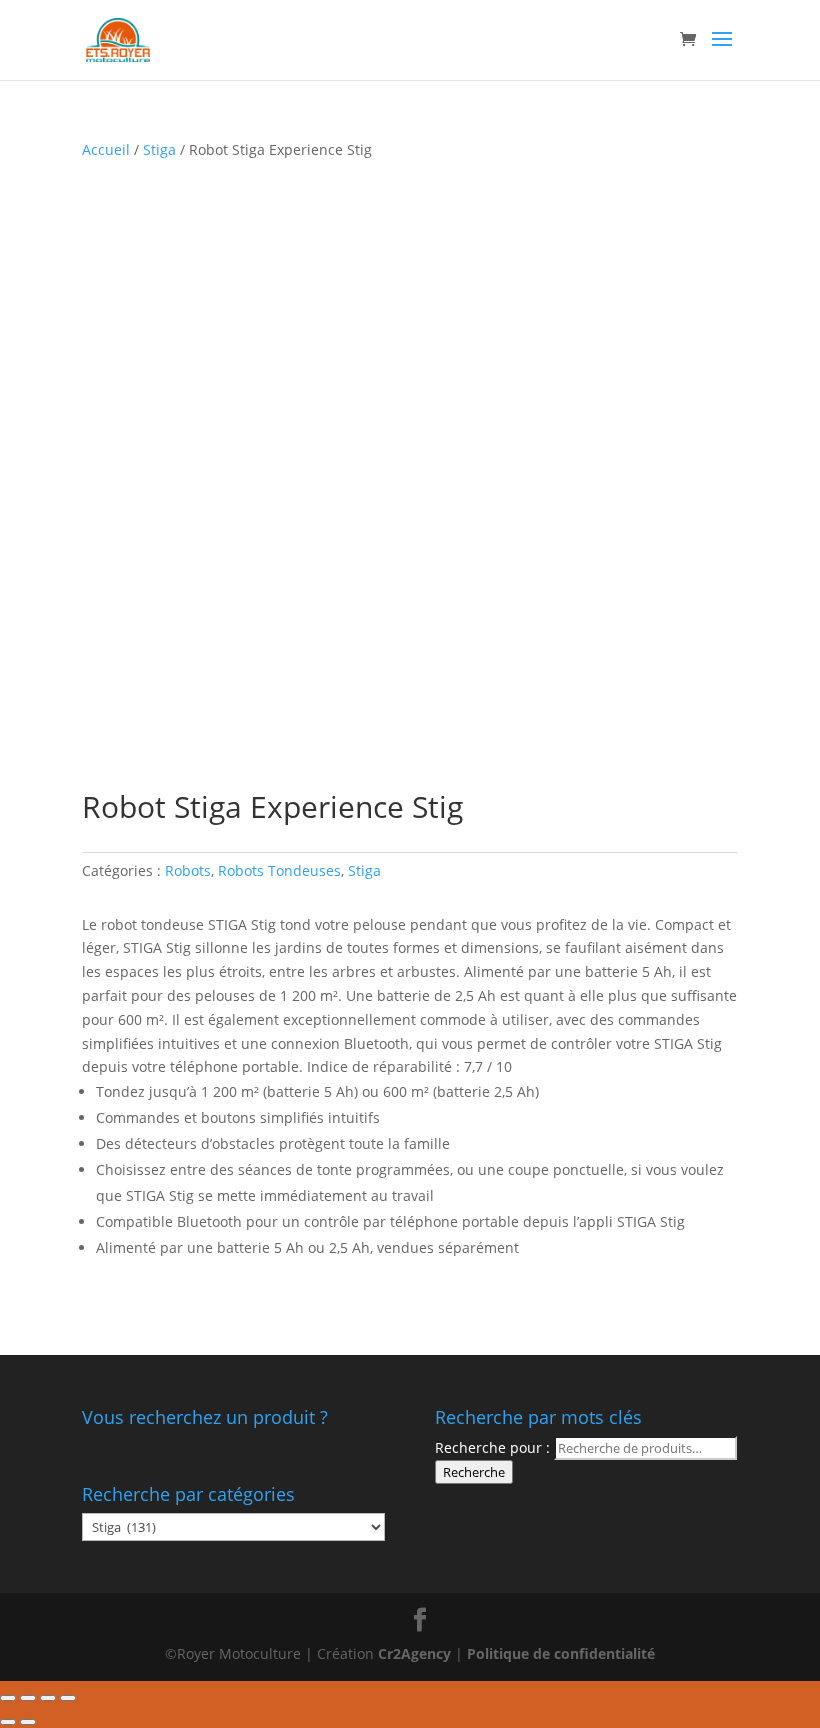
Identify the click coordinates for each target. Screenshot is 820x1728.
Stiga (159, 149)
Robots (188, 870)
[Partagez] (28, 1698)
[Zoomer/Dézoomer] (68, 1698)
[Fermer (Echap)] (8, 1698)
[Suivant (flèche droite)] (28, 1722)
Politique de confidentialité (561, 1653)
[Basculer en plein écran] (48, 1698)
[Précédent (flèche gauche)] (8, 1722)
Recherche (474, 1472)
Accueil (106, 149)
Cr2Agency (416, 1653)
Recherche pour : (492, 1447)
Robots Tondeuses (279, 870)
